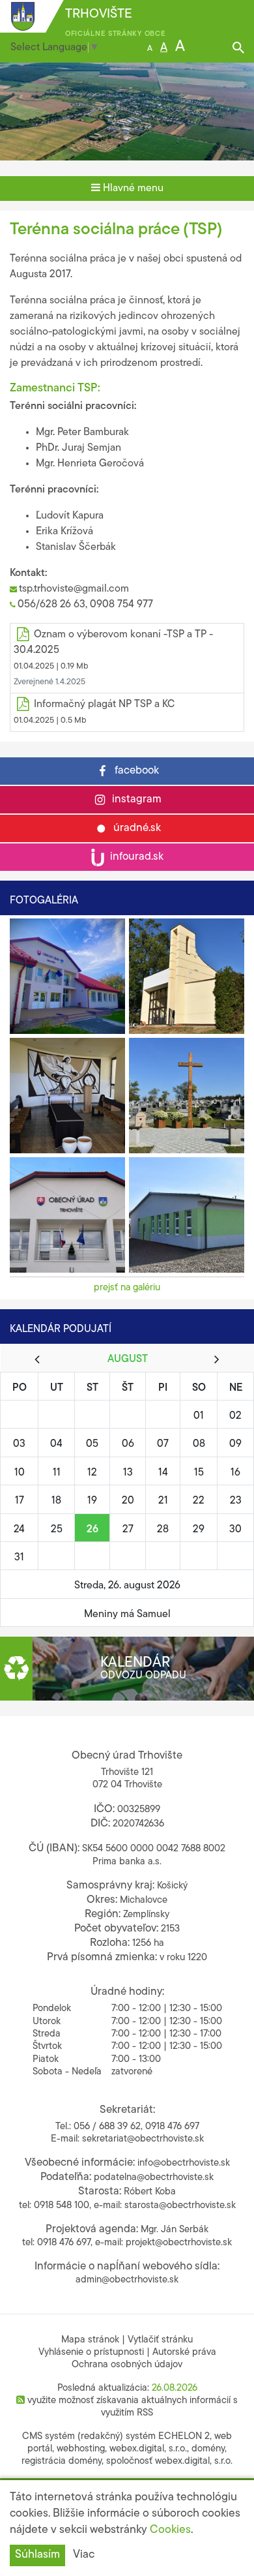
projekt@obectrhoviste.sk (179, 2243)
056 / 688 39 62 (107, 2127)
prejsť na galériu (127, 1288)
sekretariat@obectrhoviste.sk (143, 2139)
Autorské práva (184, 2353)
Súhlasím (37, 2555)
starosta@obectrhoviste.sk (180, 2206)
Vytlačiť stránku (160, 2340)
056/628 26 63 (51, 605)
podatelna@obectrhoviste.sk (154, 2178)
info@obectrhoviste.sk (184, 2163)
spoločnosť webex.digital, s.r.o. (169, 2462)
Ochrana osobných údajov (127, 2365)
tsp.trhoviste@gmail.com (74, 589)
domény (208, 2449)
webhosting (81, 2449)
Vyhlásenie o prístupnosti (91, 2353)
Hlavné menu (132, 189)
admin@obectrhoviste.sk (127, 2280)
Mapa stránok (90, 2340)
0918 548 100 (62, 2206)
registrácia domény (62, 2462)
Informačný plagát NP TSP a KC (104, 705)
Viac (84, 2555)
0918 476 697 (172, 2127)
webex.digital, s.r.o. (148, 2449)
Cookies (170, 2530)
